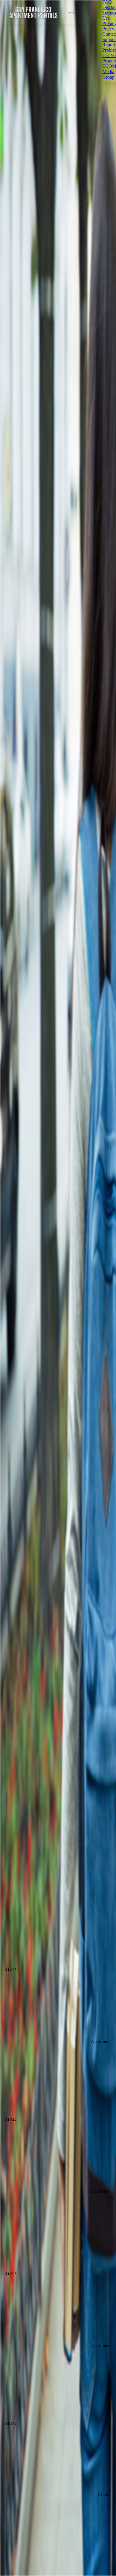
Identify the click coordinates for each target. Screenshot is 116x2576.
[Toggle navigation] (71, 13)
